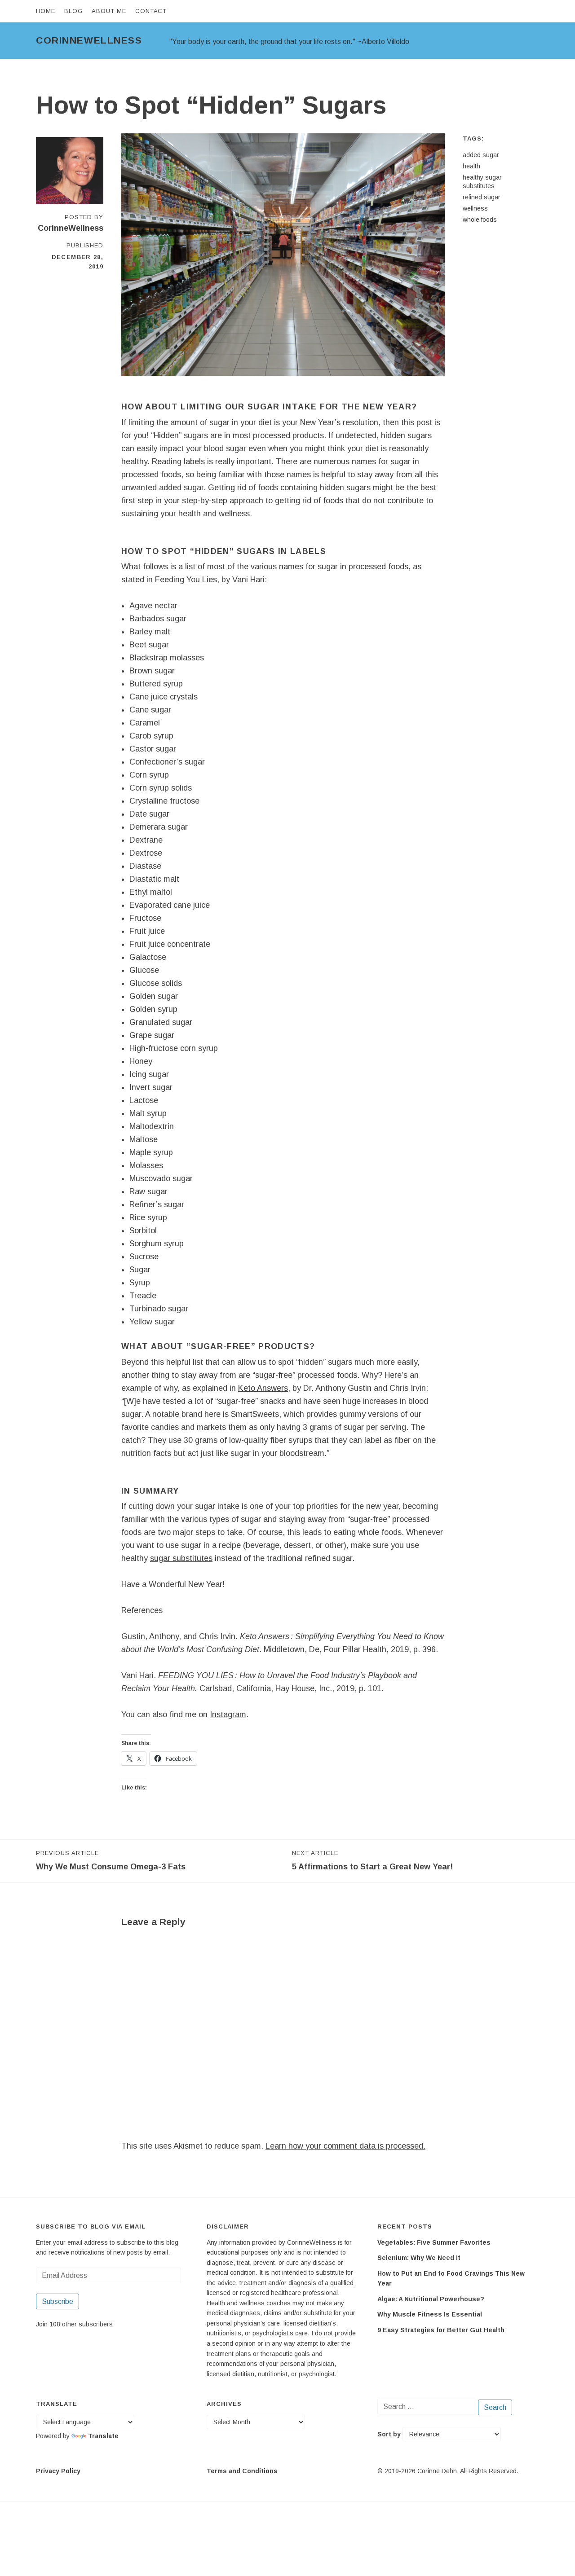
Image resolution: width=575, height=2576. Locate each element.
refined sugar (482, 197)
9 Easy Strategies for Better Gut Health (441, 2330)
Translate (103, 2436)
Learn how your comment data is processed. (345, 2146)
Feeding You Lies (186, 580)
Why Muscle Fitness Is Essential (430, 2314)
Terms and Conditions (242, 2471)
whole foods (480, 220)
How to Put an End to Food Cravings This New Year (451, 2279)
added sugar (481, 155)
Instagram (228, 1714)
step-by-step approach (223, 501)
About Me (109, 11)
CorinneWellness (89, 40)
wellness (475, 208)
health (471, 166)
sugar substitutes (181, 1558)
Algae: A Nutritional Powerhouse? (431, 2299)
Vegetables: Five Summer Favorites (434, 2242)
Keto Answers (263, 1388)
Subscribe (57, 2301)
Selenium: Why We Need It (419, 2258)
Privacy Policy (58, 2471)
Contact (151, 11)
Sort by (390, 2434)
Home (46, 11)
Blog (73, 11)
